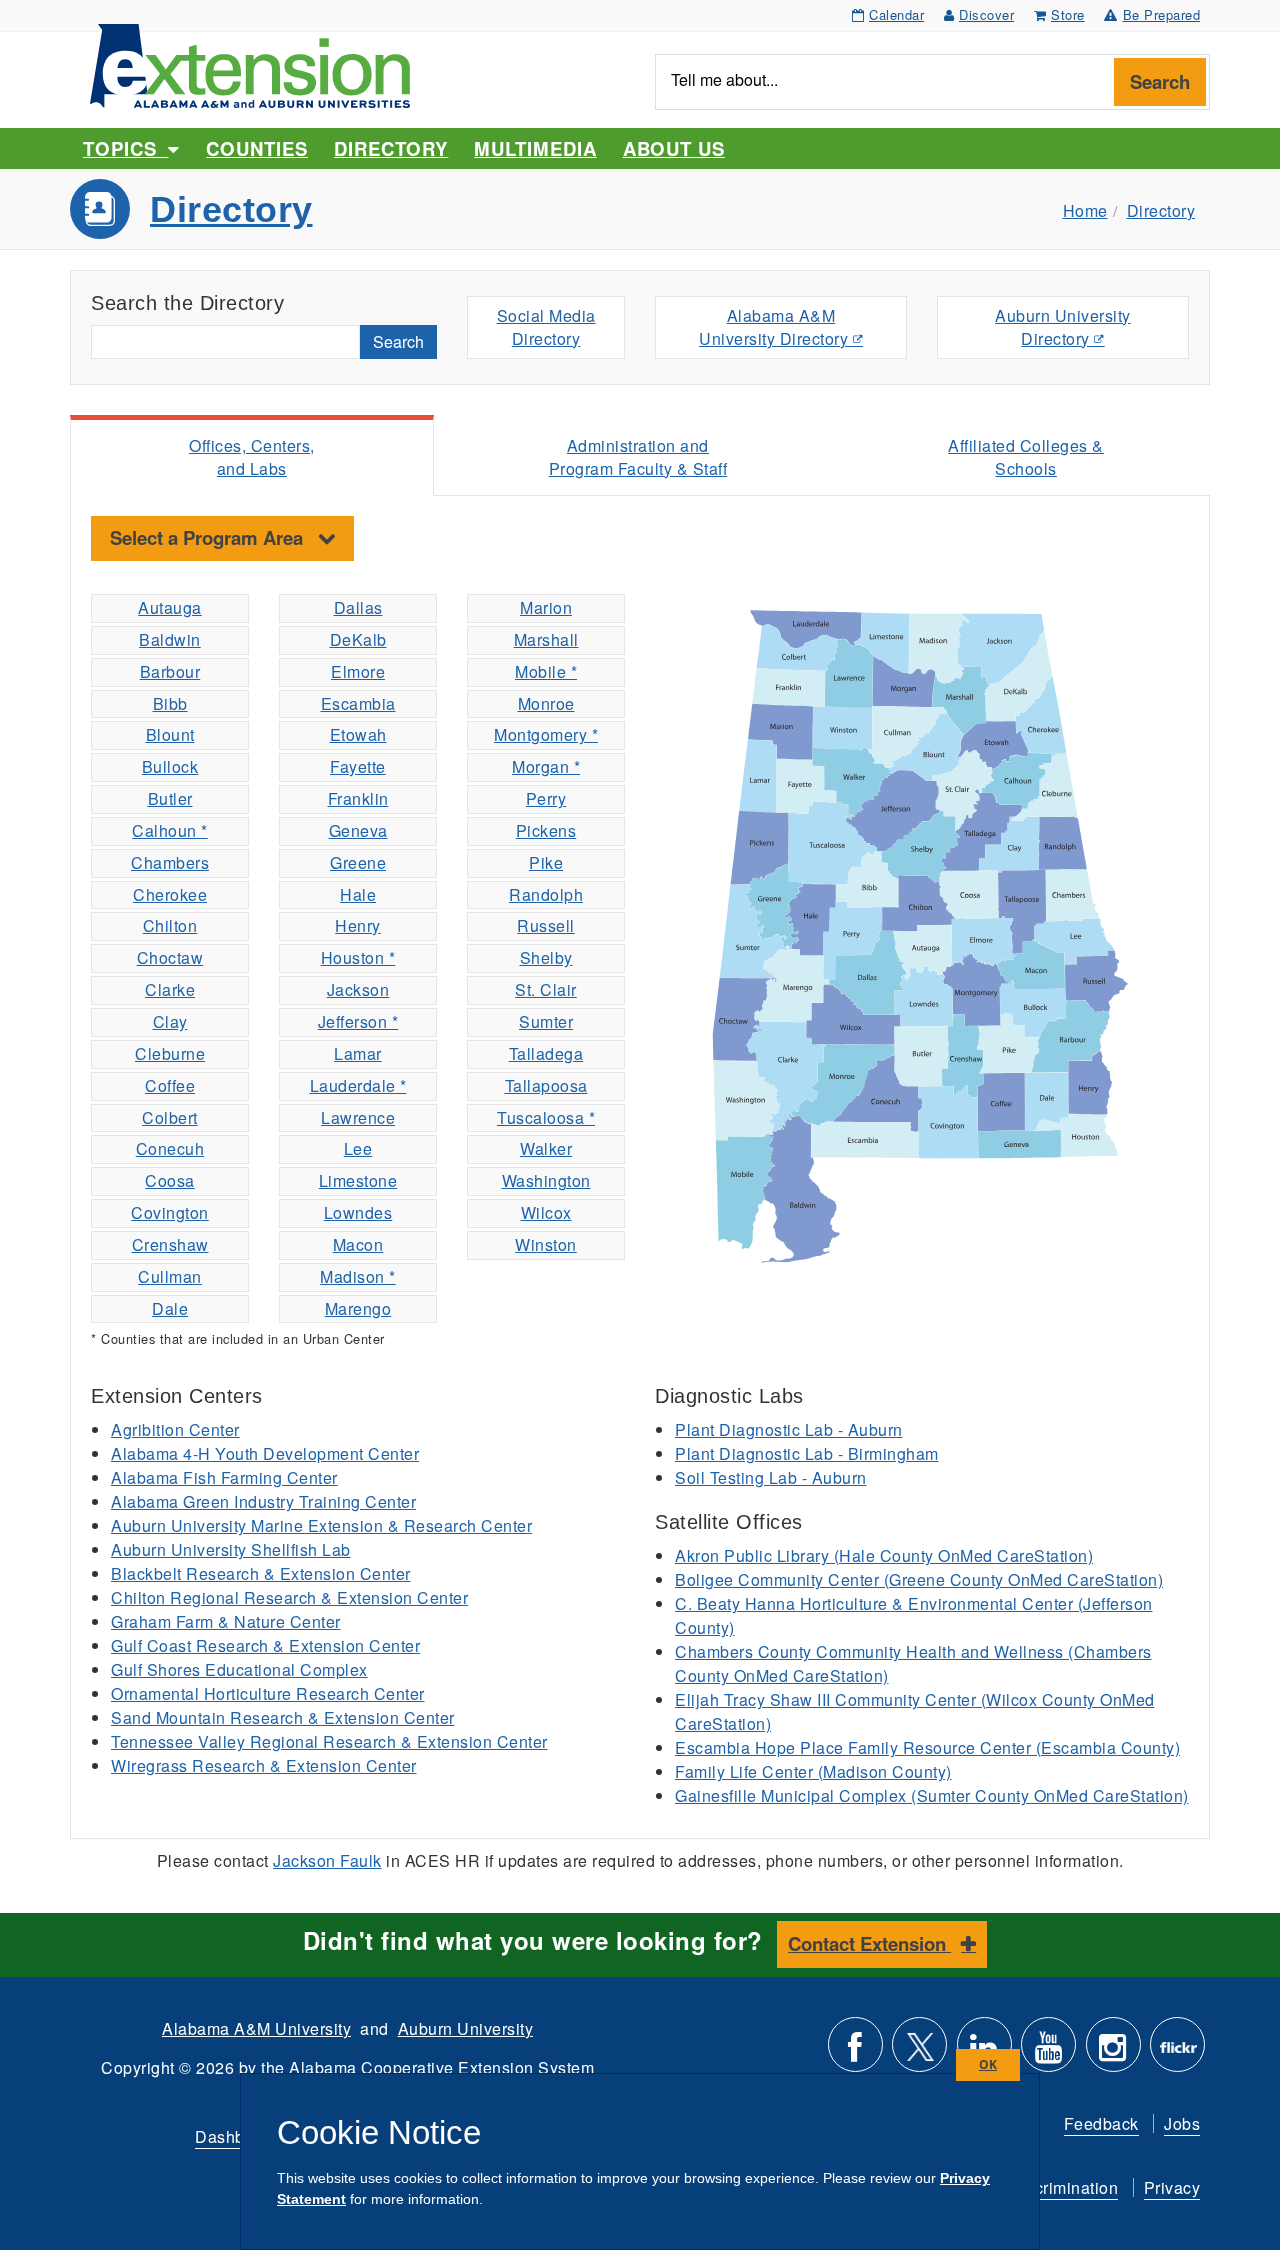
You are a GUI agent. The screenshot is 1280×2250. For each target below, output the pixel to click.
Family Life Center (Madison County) (813, 1771)
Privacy (1172, 2187)
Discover (986, 14)
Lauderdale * (358, 1085)
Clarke (170, 989)
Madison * (358, 1276)
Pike (546, 862)
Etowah (358, 734)
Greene (358, 862)
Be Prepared (1162, 14)
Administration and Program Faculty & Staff (638, 457)
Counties (256, 148)
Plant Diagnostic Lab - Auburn (789, 1429)
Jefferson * (358, 1021)
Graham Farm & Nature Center (226, 1621)
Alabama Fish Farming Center (224, 1477)
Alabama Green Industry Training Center (263, 1501)
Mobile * (546, 671)
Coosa (170, 1180)
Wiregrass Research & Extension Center (264, 1765)
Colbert (170, 1117)
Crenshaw (170, 1244)
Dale (170, 1308)
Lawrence (358, 1117)
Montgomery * (546, 734)
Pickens (546, 830)
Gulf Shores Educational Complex (239, 1669)
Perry (546, 798)
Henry (358, 925)
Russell (546, 925)
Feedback (1101, 2123)
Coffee (170, 1085)
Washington (546, 1180)
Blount (170, 734)
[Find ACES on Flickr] (1177, 2052)
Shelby (546, 957)
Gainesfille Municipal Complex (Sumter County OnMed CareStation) (932, 1795)
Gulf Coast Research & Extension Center (265, 1645)
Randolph (546, 894)
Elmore (358, 671)
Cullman (170, 1276)
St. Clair (546, 989)
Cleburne (170, 1053)
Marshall (546, 639)
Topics (125, 148)
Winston (546, 1244)
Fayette (358, 766)
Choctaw (170, 957)
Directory (391, 148)
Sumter (546, 1021)
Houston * (358, 957)
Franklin (358, 798)
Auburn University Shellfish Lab (231, 1549)
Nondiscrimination (1050, 2187)
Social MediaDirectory (546, 327)
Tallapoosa (546, 1085)
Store (1068, 14)
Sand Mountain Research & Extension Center (283, 1717)
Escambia (358, 703)
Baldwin (170, 639)
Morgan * (546, 766)
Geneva (358, 830)
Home (1085, 210)
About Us (674, 148)
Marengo (358, 1308)
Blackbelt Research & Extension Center (261, 1573)
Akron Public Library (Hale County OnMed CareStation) (884, 1555)
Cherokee (170, 894)
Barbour (170, 671)
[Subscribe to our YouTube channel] (1048, 2052)
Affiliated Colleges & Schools (1026, 457)
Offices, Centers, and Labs (252, 457)
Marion (546, 607)
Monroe (546, 703)
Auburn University (466, 2028)
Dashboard (237, 2136)
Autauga (170, 607)
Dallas (358, 607)
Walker (546, 1148)
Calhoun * (170, 830)
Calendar (896, 14)
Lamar (358, 1053)
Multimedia (535, 148)
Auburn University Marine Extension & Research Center (321, 1525)
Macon (358, 1244)
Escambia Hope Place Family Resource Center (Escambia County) (927, 1747)
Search (1160, 81)
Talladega (546, 1053)
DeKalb (358, 639)
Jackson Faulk (327, 1860)
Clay (170, 1021)
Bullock (170, 766)
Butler (170, 798)
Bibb (170, 703)
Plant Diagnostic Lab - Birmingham (807, 1453)
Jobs (1182, 2123)
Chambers (170, 862)
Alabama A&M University (256, 2028)
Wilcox (546, 1212)
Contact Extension (869, 1943)
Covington (170, 1212)
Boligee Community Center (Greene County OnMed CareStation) (919, 1579)
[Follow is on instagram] (1113, 2052)
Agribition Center (175, 1429)
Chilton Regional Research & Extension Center (289, 1597)
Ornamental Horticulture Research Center (268, 1693)
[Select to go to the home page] (250, 63)
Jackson (358, 989)
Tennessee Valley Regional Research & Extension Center (329, 1741)
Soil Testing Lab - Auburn (771, 1477)
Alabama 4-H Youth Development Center (265, 1453)
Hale (358, 894)
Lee (358, 1148)
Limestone (358, 1180)
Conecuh (170, 1148)
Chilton (170, 925)
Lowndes (358, 1212)
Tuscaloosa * (546, 1117)
